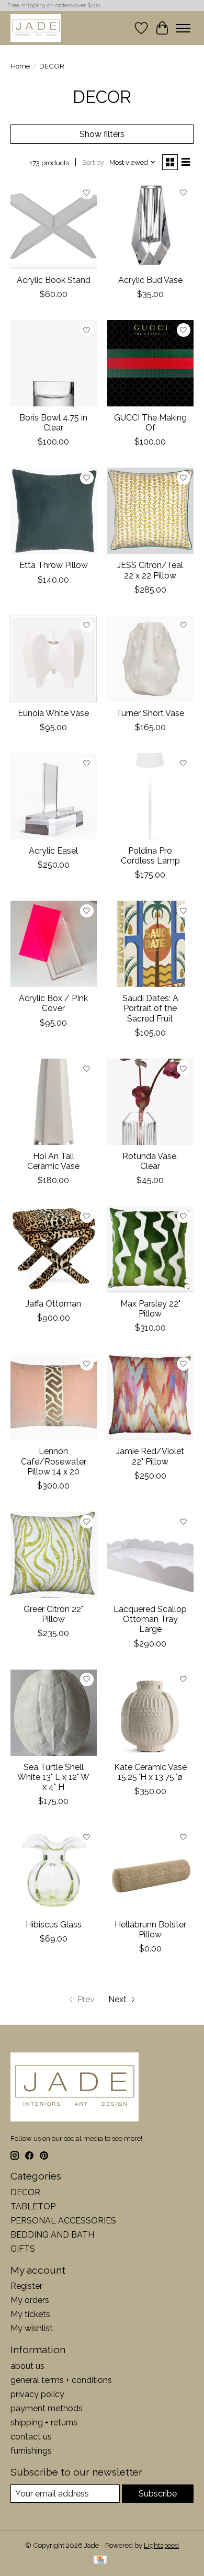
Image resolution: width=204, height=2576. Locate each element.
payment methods (47, 2408)
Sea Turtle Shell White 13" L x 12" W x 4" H (53, 1777)
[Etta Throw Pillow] (54, 511)
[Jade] (36, 28)
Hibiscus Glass (54, 1925)
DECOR (25, 2192)
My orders (30, 2300)
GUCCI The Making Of (150, 423)
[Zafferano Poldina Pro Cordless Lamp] (150, 796)
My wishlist (32, 2328)
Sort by (93, 162)
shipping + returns (44, 2422)
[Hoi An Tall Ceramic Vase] (54, 1102)
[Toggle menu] (183, 28)
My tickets (30, 2314)
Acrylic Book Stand (54, 280)
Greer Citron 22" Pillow (53, 1614)
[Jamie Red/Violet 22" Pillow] (150, 1397)
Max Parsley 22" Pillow (150, 1309)
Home (20, 66)
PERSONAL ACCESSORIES (63, 2221)
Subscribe (158, 2494)
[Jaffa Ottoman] (54, 1249)
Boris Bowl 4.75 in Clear (53, 423)
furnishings (31, 2451)
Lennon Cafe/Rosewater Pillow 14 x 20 (54, 1461)
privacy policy (37, 2394)
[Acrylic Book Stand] (54, 226)
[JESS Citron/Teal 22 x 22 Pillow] (150, 511)
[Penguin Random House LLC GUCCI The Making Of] (150, 363)
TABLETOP (33, 2206)
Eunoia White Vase (53, 713)
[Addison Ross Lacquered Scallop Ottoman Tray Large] (150, 1555)
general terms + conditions (61, 2380)
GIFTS (23, 2249)
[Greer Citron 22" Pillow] (54, 1555)
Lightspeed (161, 2545)
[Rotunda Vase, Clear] (150, 1102)
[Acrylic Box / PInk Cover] (54, 944)
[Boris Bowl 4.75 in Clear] (54, 363)
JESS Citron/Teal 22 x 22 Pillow (150, 570)
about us (27, 2366)
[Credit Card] (100, 2561)
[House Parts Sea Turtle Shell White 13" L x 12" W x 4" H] (54, 1713)
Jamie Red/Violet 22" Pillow (150, 1456)
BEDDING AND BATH (52, 2235)
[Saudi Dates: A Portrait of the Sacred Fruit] (150, 944)
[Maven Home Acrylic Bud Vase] (150, 226)
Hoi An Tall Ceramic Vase (53, 1161)
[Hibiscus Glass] (54, 1870)
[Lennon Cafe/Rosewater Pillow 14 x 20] (54, 1397)
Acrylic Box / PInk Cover (53, 1003)
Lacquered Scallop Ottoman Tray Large (150, 1619)
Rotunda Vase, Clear (150, 1161)
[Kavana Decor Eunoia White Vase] (54, 659)
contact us (31, 2437)
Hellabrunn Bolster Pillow (150, 1930)
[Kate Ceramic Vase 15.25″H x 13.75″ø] (150, 1713)
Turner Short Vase (150, 713)
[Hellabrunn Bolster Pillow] (150, 1870)
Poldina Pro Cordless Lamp (150, 856)
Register (26, 2286)
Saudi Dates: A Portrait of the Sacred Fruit (150, 1008)
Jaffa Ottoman (53, 1304)
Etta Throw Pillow (54, 565)
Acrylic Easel (53, 851)
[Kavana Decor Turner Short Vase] (150, 659)
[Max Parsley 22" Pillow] (150, 1249)
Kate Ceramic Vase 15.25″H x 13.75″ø (150, 1772)
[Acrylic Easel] (54, 796)
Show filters (102, 134)
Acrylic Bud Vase (150, 280)
